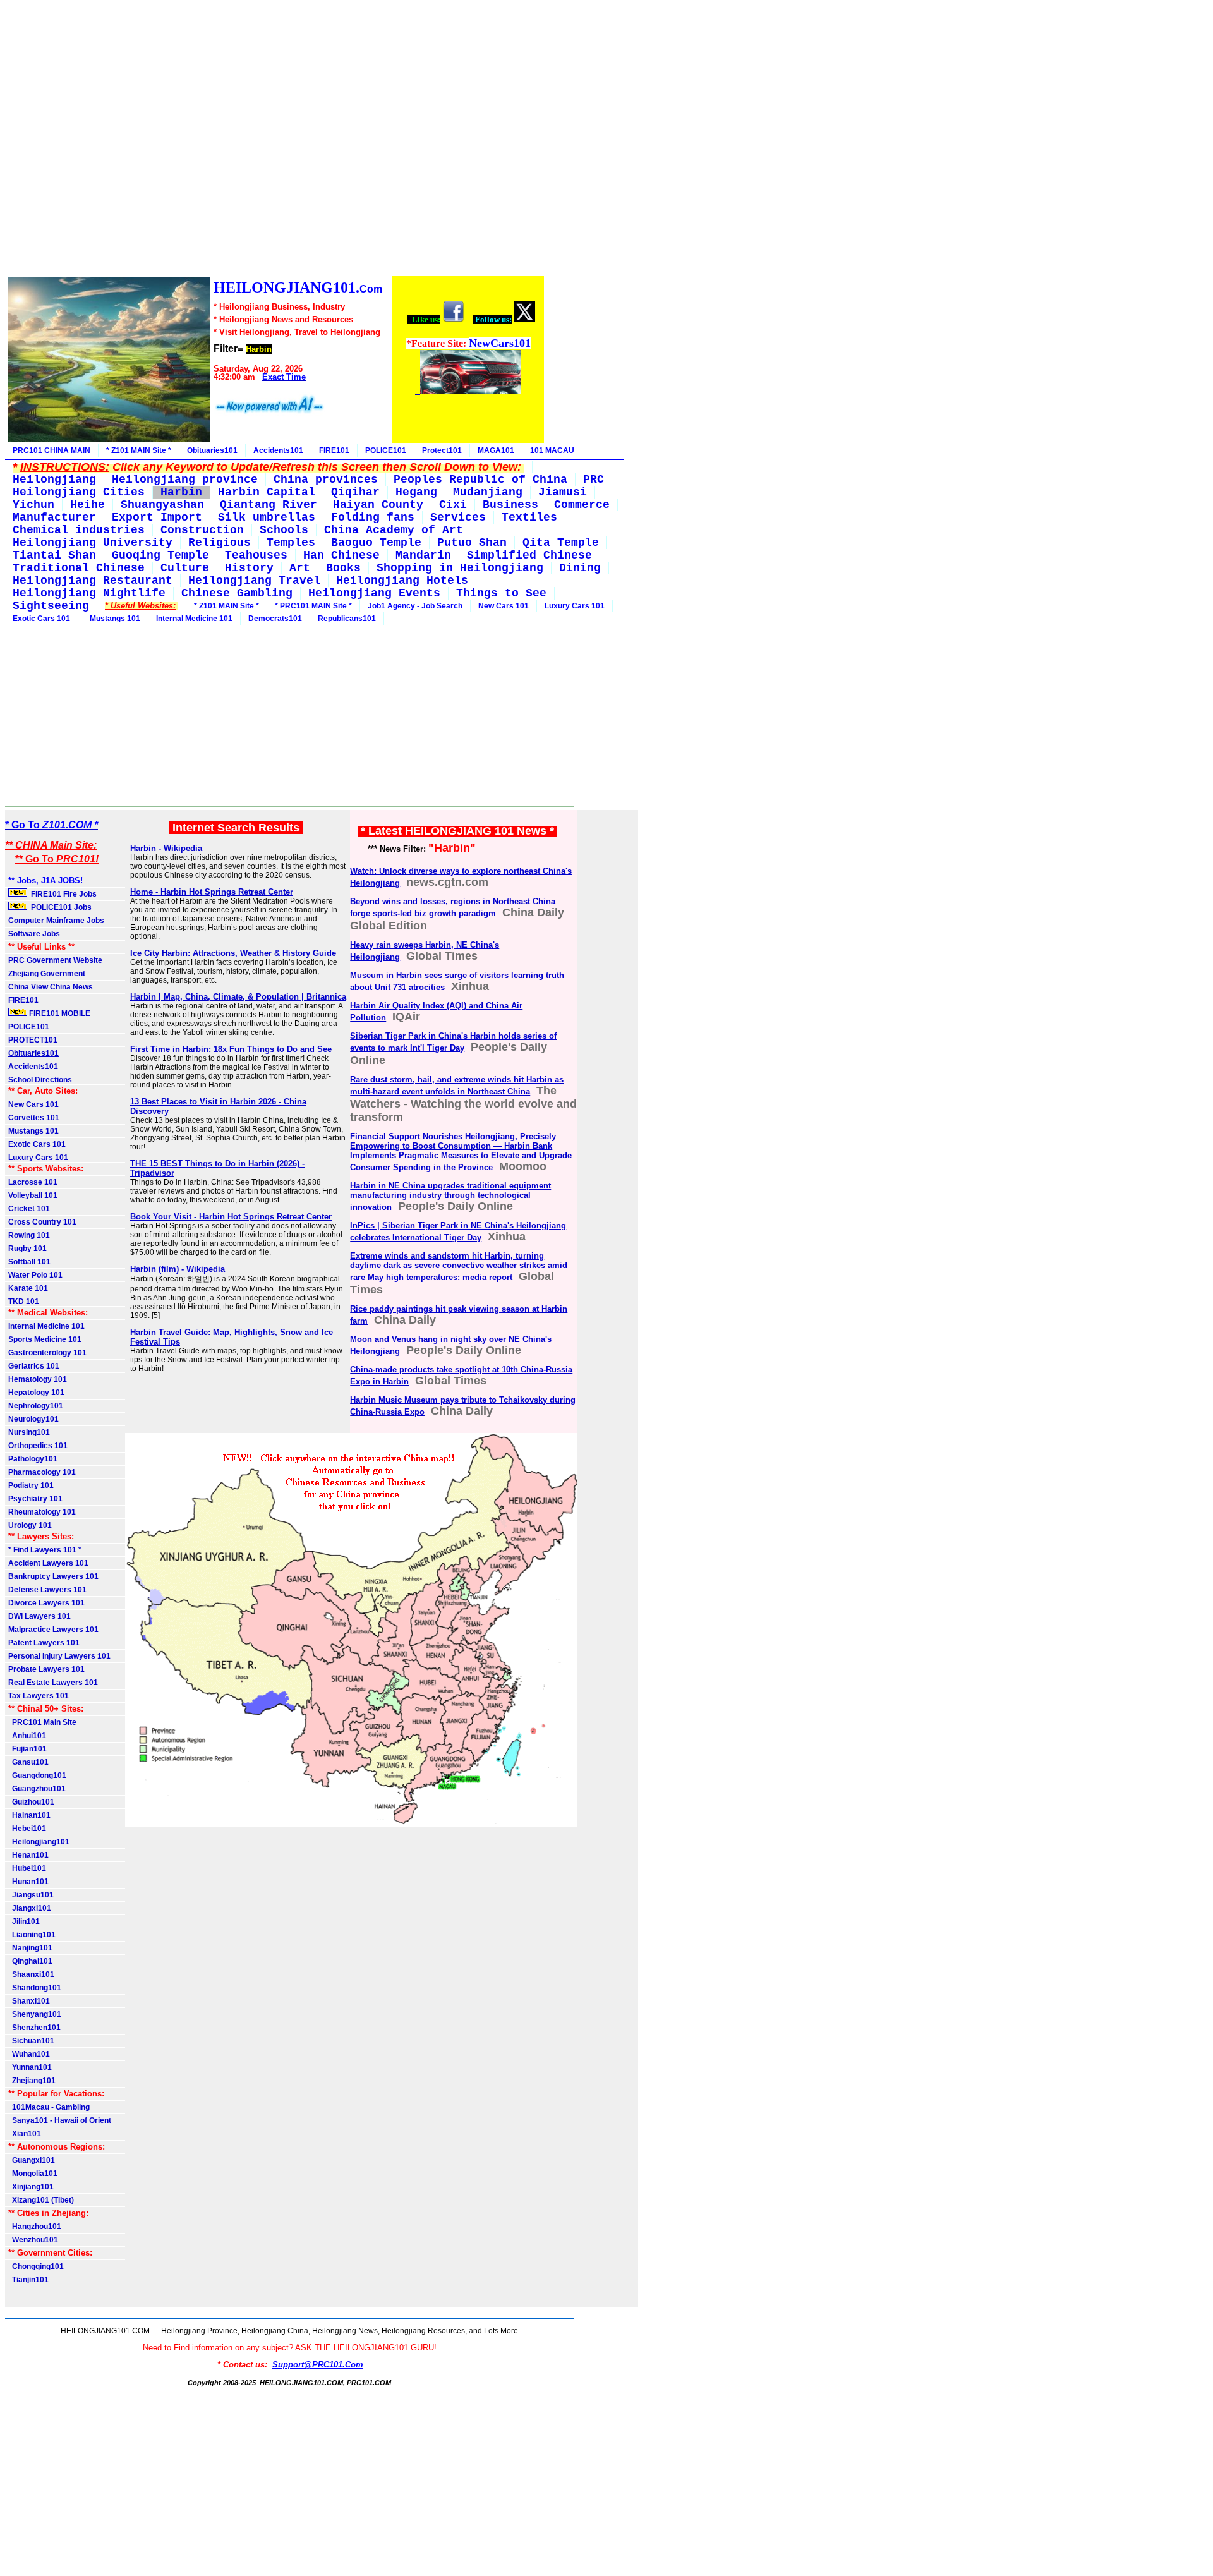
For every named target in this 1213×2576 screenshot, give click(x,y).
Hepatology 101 (36, 1393)
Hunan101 (28, 1882)
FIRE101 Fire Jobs (63, 894)
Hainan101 (29, 1815)
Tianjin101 (28, 2280)
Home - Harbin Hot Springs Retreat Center (212, 892)
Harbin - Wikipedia (166, 848)
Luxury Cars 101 (575, 606)
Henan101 (28, 1855)
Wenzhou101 (33, 2240)
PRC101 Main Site (42, 1722)
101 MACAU (552, 450)
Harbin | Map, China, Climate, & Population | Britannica (238, 997)
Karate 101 (28, 1288)
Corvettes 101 (34, 1118)
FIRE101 (334, 450)
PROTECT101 (33, 1040)
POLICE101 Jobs (60, 907)
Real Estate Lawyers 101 (53, 1683)
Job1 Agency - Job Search (415, 606)
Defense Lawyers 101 (47, 1590)
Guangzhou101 (37, 1789)
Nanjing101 (30, 1948)
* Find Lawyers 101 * (45, 1550)
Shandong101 (35, 1988)
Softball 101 (29, 1262)
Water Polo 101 (35, 1275)
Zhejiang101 (32, 2081)
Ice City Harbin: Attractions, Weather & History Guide (233, 953)
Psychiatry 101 (35, 1499)
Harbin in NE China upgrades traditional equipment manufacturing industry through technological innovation (450, 1196)
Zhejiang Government (47, 974)
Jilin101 (24, 1921)
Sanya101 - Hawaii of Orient (60, 2120)
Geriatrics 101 (34, 1366)
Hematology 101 (38, 1379)
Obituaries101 (212, 450)
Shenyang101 (35, 2014)
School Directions (40, 1080)
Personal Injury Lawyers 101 (59, 1656)
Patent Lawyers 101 (44, 1643)
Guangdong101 (37, 1775)
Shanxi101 (29, 2001)
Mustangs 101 (113, 619)
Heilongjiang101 (39, 1842)
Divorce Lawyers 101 (46, 1603)
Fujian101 (27, 1749)
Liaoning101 (32, 1935)
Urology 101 (30, 1525)
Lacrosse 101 (33, 1182)
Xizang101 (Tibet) (41, 2200)
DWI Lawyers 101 (39, 1616)
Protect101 (442, 450)
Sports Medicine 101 (45, 1339)
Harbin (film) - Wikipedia (178, 1269)
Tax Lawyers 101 (39, 1696)
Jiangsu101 (31, 1895)
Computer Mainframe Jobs (56, 921)
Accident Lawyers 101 (48, 1563)
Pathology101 (33, 1459)
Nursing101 (29, 1432)
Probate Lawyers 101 (46, 1669)
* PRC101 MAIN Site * (313, 606)
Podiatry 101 (31, 1485)
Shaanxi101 (31, 1974)
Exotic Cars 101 (41, 619)
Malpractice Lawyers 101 (53, 1630)
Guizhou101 (31, 1802)
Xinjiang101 (31, 2187)
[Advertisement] (275, 140)
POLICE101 (386, 450)
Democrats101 (275, 619)
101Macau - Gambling (49, 2107)
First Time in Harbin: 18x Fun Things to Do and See (231, 1049)
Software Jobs (35, 934)
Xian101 (25, 2134)
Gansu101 (28, 1762)
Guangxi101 (32, 2160)
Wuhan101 (29, 2054)
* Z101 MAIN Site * (139, 450)
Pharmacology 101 (42, 1472)
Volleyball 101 (33, 1195)
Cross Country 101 (42, 1222)
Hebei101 (27, 1829)
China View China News (51, 987)
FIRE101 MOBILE (59, 1013)
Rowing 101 (29, 1235)
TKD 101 (24, 1302)
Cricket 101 (29, 1209)
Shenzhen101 (34, 2028)
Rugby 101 (27, 1249)
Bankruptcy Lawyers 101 (53, 1576)
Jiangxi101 (30, 1908)
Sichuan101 (31, 2041)
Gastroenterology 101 (47, 1353)
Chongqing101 (36, 2266)
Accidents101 (278, 450)
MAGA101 (496, 450)
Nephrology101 (36, 1406)
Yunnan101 (30, 2067)
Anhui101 (27, 1736)
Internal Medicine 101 (194, 619)
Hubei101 (27, 1868)
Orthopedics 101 (38, 1446)
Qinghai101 (30, 1961)
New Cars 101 (504, 606)
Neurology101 (33, 1419)
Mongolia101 (33, 2174)
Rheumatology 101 (42, 1512)
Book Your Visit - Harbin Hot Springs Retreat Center (231, 1217)
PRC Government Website (55, 960)
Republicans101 (347, 619)
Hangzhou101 (35, 2227)
